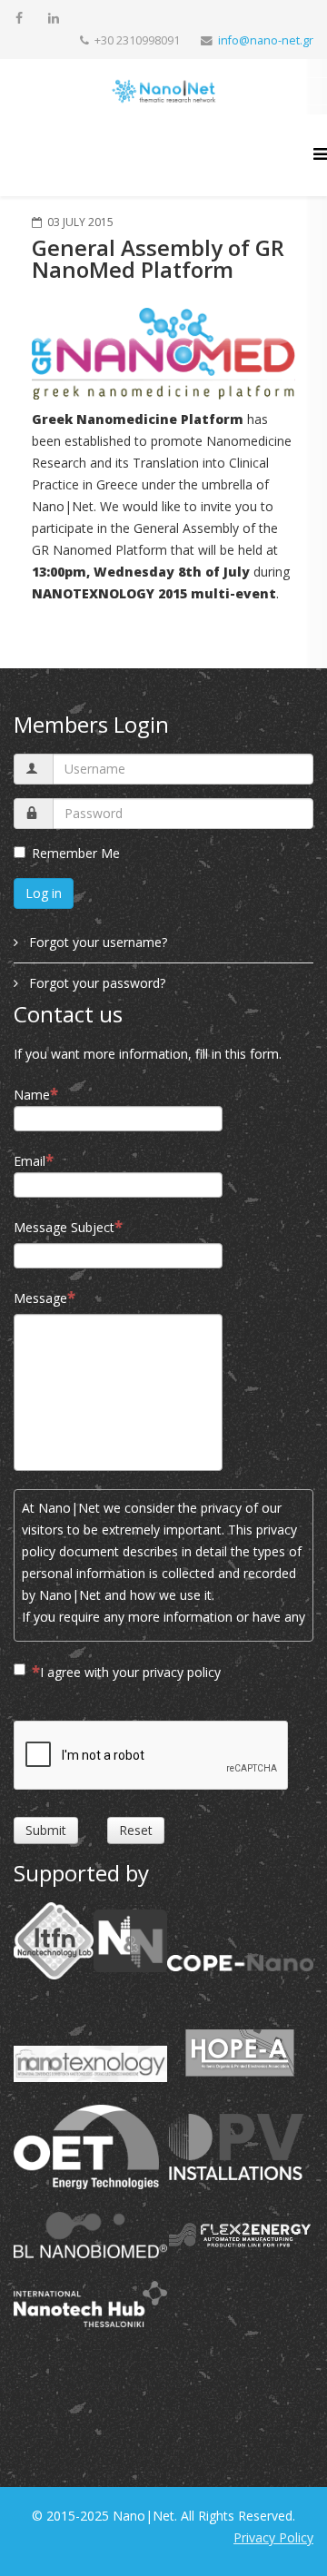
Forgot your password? (95, 983)
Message (40, 1298)
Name (32, 1095)
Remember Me (76, 853)
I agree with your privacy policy (130, 1672)
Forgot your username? (96, 942)
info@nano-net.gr (266, 40)
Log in (44, 893)
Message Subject (64, 1227)
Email (30, 1161)
